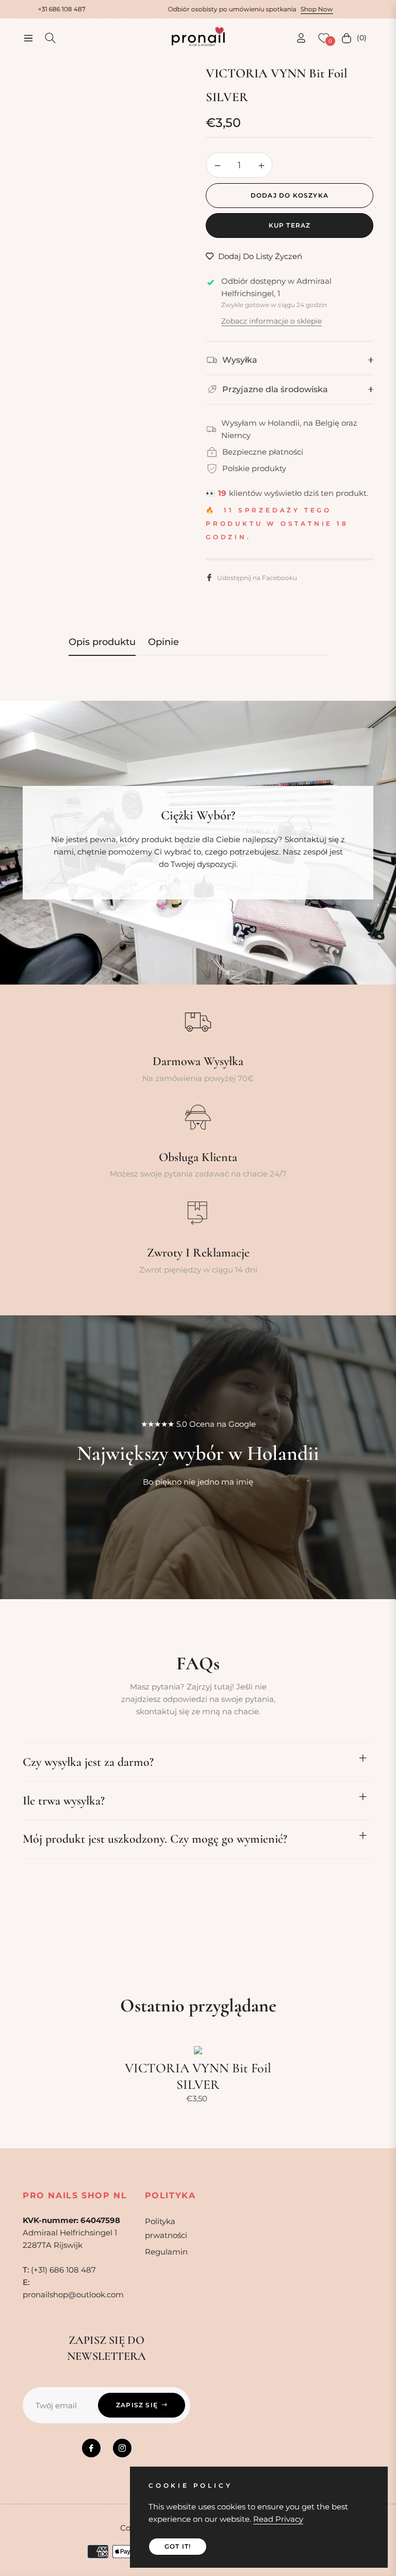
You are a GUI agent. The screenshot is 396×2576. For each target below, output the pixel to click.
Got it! (178, 2546)
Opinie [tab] (163, 642)
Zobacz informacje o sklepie (271, 321)
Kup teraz (290, 225)
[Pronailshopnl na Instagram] (122, 2448)
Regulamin (166, 2252)
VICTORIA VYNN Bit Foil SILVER (198, 2076)
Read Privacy (278, 2519)
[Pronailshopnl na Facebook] (91, 2448)
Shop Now (259, 9)
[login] (301, 38)
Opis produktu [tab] (102, 642)
